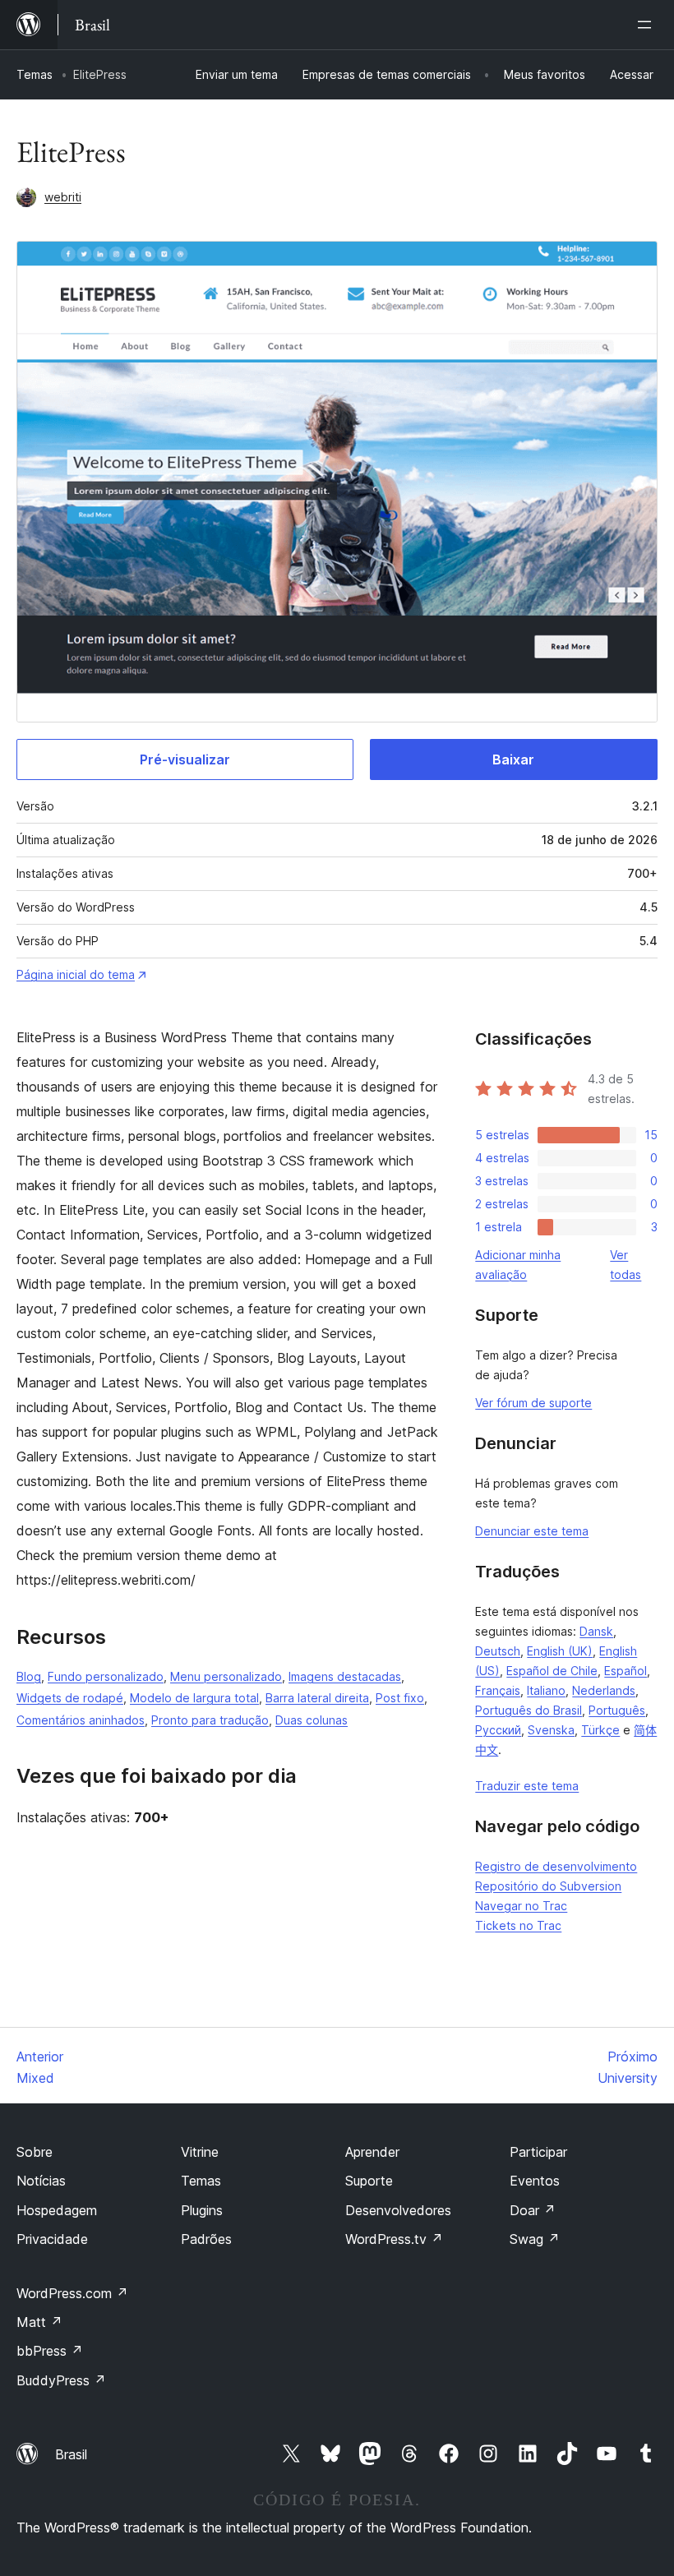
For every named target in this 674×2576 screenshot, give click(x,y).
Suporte (369, 2181)
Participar (538, 2152)
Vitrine (200, 2152)
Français (498, 1690)
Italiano (546, 1690)
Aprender (372, 2152)
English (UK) (560, 1651)
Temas (35, 74)
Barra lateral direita (317, 1698)
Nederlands (604, 1690)
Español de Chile (552, 1671)
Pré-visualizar (185, 759)
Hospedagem (57, 2210)
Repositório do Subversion (548, 1886)
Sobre (35, 2152)
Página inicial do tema (76, 974)
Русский (498, 1730)
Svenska (551, 1730)
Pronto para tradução (210, 1720)
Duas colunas (312, 1720)
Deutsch (498, 1651)
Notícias (41, 2181)
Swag (535, 2239)
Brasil (71, 2454)
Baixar (513, 759)
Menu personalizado (226, 1676)
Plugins (202, 2210)
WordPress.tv (394, 2239)
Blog (29, 1676)
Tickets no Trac (518, 1925)
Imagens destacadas (345, 1676)
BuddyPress (61, 2380)
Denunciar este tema (532, 1531)
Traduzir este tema (527, 1786)
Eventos (535, 2181)
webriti (63, 197)
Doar (533, 2210)
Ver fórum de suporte (533, 1403)
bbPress (50, 2351)
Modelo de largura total (194, 1698)
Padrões (206, 2239)
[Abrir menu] (648, 25)
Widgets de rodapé (70, 1698)
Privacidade (52, 2239)
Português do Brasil (529, 1710)
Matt (39, 2322)
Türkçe (600, 1730)
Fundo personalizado (106, 1676)
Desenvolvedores (398, 2210)
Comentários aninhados (81, 1720)
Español (626, 1671)
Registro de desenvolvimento (556, 1866)
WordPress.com (72, 2293)
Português (617, 1710)
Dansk (596, 1631)
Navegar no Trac (521, 1906)
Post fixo (400, 1698)
